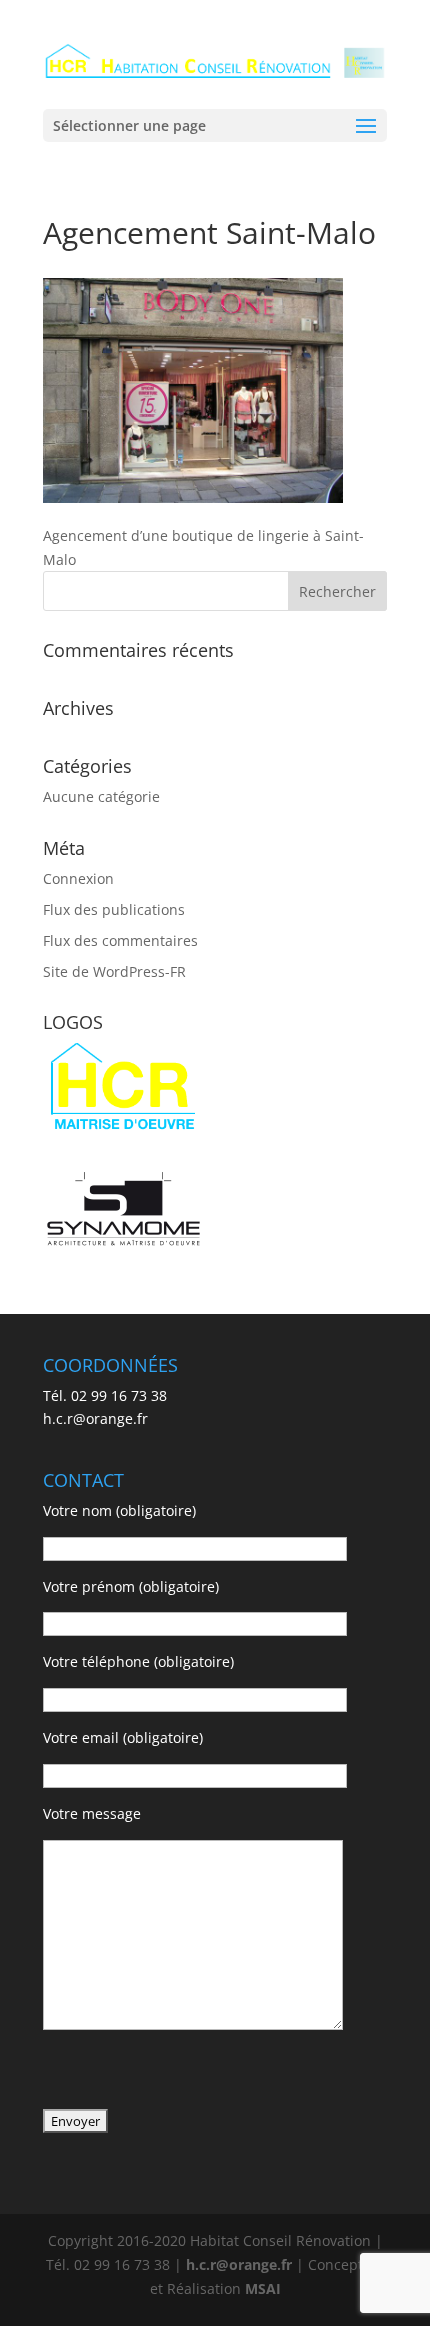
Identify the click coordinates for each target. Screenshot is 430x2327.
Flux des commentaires (120, 940)
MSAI (263, 2288)
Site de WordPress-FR (114, 971)
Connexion (78, 878)
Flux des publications (114, 909)
